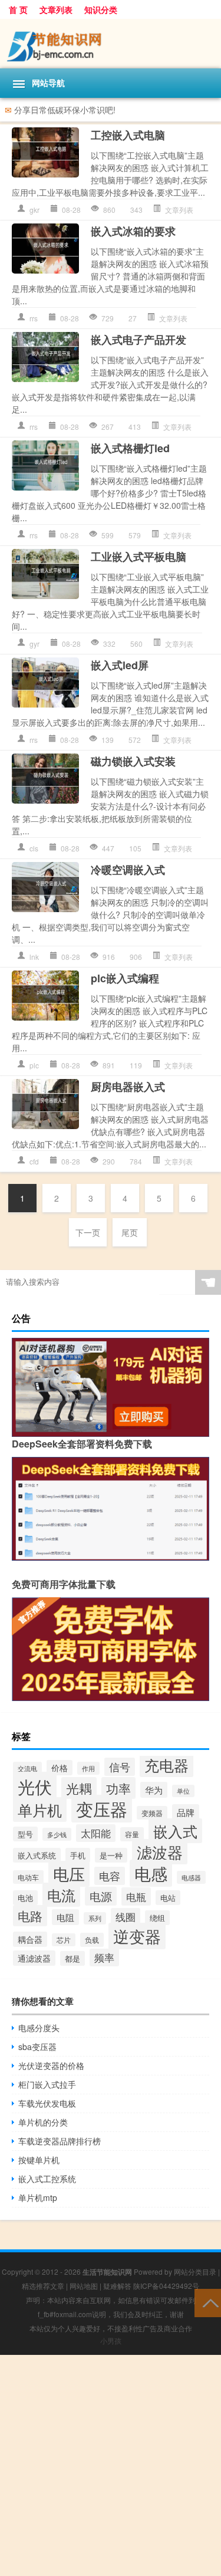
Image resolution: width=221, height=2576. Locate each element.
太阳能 (96, 1833)
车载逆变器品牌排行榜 (60, 2141)
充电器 (166, 1765)
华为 (154, 1790)
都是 (72, 1958)
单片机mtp (38, 2197)
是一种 (111, 1855)
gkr (34, 210)
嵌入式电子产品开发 (138, 340)
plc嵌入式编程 (125, 978)
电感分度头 (39, 2028)
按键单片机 (39, 2160)
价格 (60, 1768)
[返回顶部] (208, 2302)
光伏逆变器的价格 (51, 2065)
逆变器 (137, 1936)
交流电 (27, 1768)
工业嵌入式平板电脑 (138, 557)
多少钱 (57, 1834)
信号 (120, 1767)
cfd (34, 1161)
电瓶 (136, 1896)
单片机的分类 (43, 2122)
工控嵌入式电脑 (128, 135)
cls (34, 848)
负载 (92, 1940)
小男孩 (111, 2340)
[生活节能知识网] (111, 44)
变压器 (102, 1809)
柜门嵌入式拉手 (47, 2084)
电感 (151, 1873)
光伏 (35, 1786)
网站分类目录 (195, 2271)
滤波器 (160, 1852)
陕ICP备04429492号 (166, 2286)
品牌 (186, 1812)
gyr (34, 644)
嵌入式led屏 (120, 665)
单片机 (40, 1810)
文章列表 (56, 9)
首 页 (18, 9)
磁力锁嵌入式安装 (133, 761)
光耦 (79, 1788)
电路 (30, 1916)
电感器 (191, 1877)
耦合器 (30, 1939)
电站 (168, 1898)
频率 (104, 1958)
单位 (183, 1791)
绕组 (157, 1918)
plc (34, 1065)
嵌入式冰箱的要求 (133, 231)
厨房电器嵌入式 (128, 1087)
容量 (132, 1834)
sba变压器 (37, 2047)
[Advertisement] (111, 2465)
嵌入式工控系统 (47, 2179)
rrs (34, 318)
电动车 (28, 1877)
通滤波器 (34, 1958)
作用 (88, 1768)
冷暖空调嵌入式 (128, 870)
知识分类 (101, 9)
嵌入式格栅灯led (130, 448)
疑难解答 (117, 2286)
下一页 (88, 1232)
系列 (95, 1918)
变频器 (152, 1813)
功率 (118, 1788)
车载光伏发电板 (47, 2103)
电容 (110, 1876)
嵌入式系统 (37, 1855)
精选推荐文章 (43, 2286)
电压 (69, 1874)
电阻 (65, 1917)
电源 (101, 1896)
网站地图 (84, 2286)
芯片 (64, 1940)
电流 (61, 1895)
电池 (25, 1898)
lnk (34, 957)
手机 (78, 1855)
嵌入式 (175, 1831)
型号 (25, 1834)
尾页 (130, 1232)
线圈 (126, 1917)
